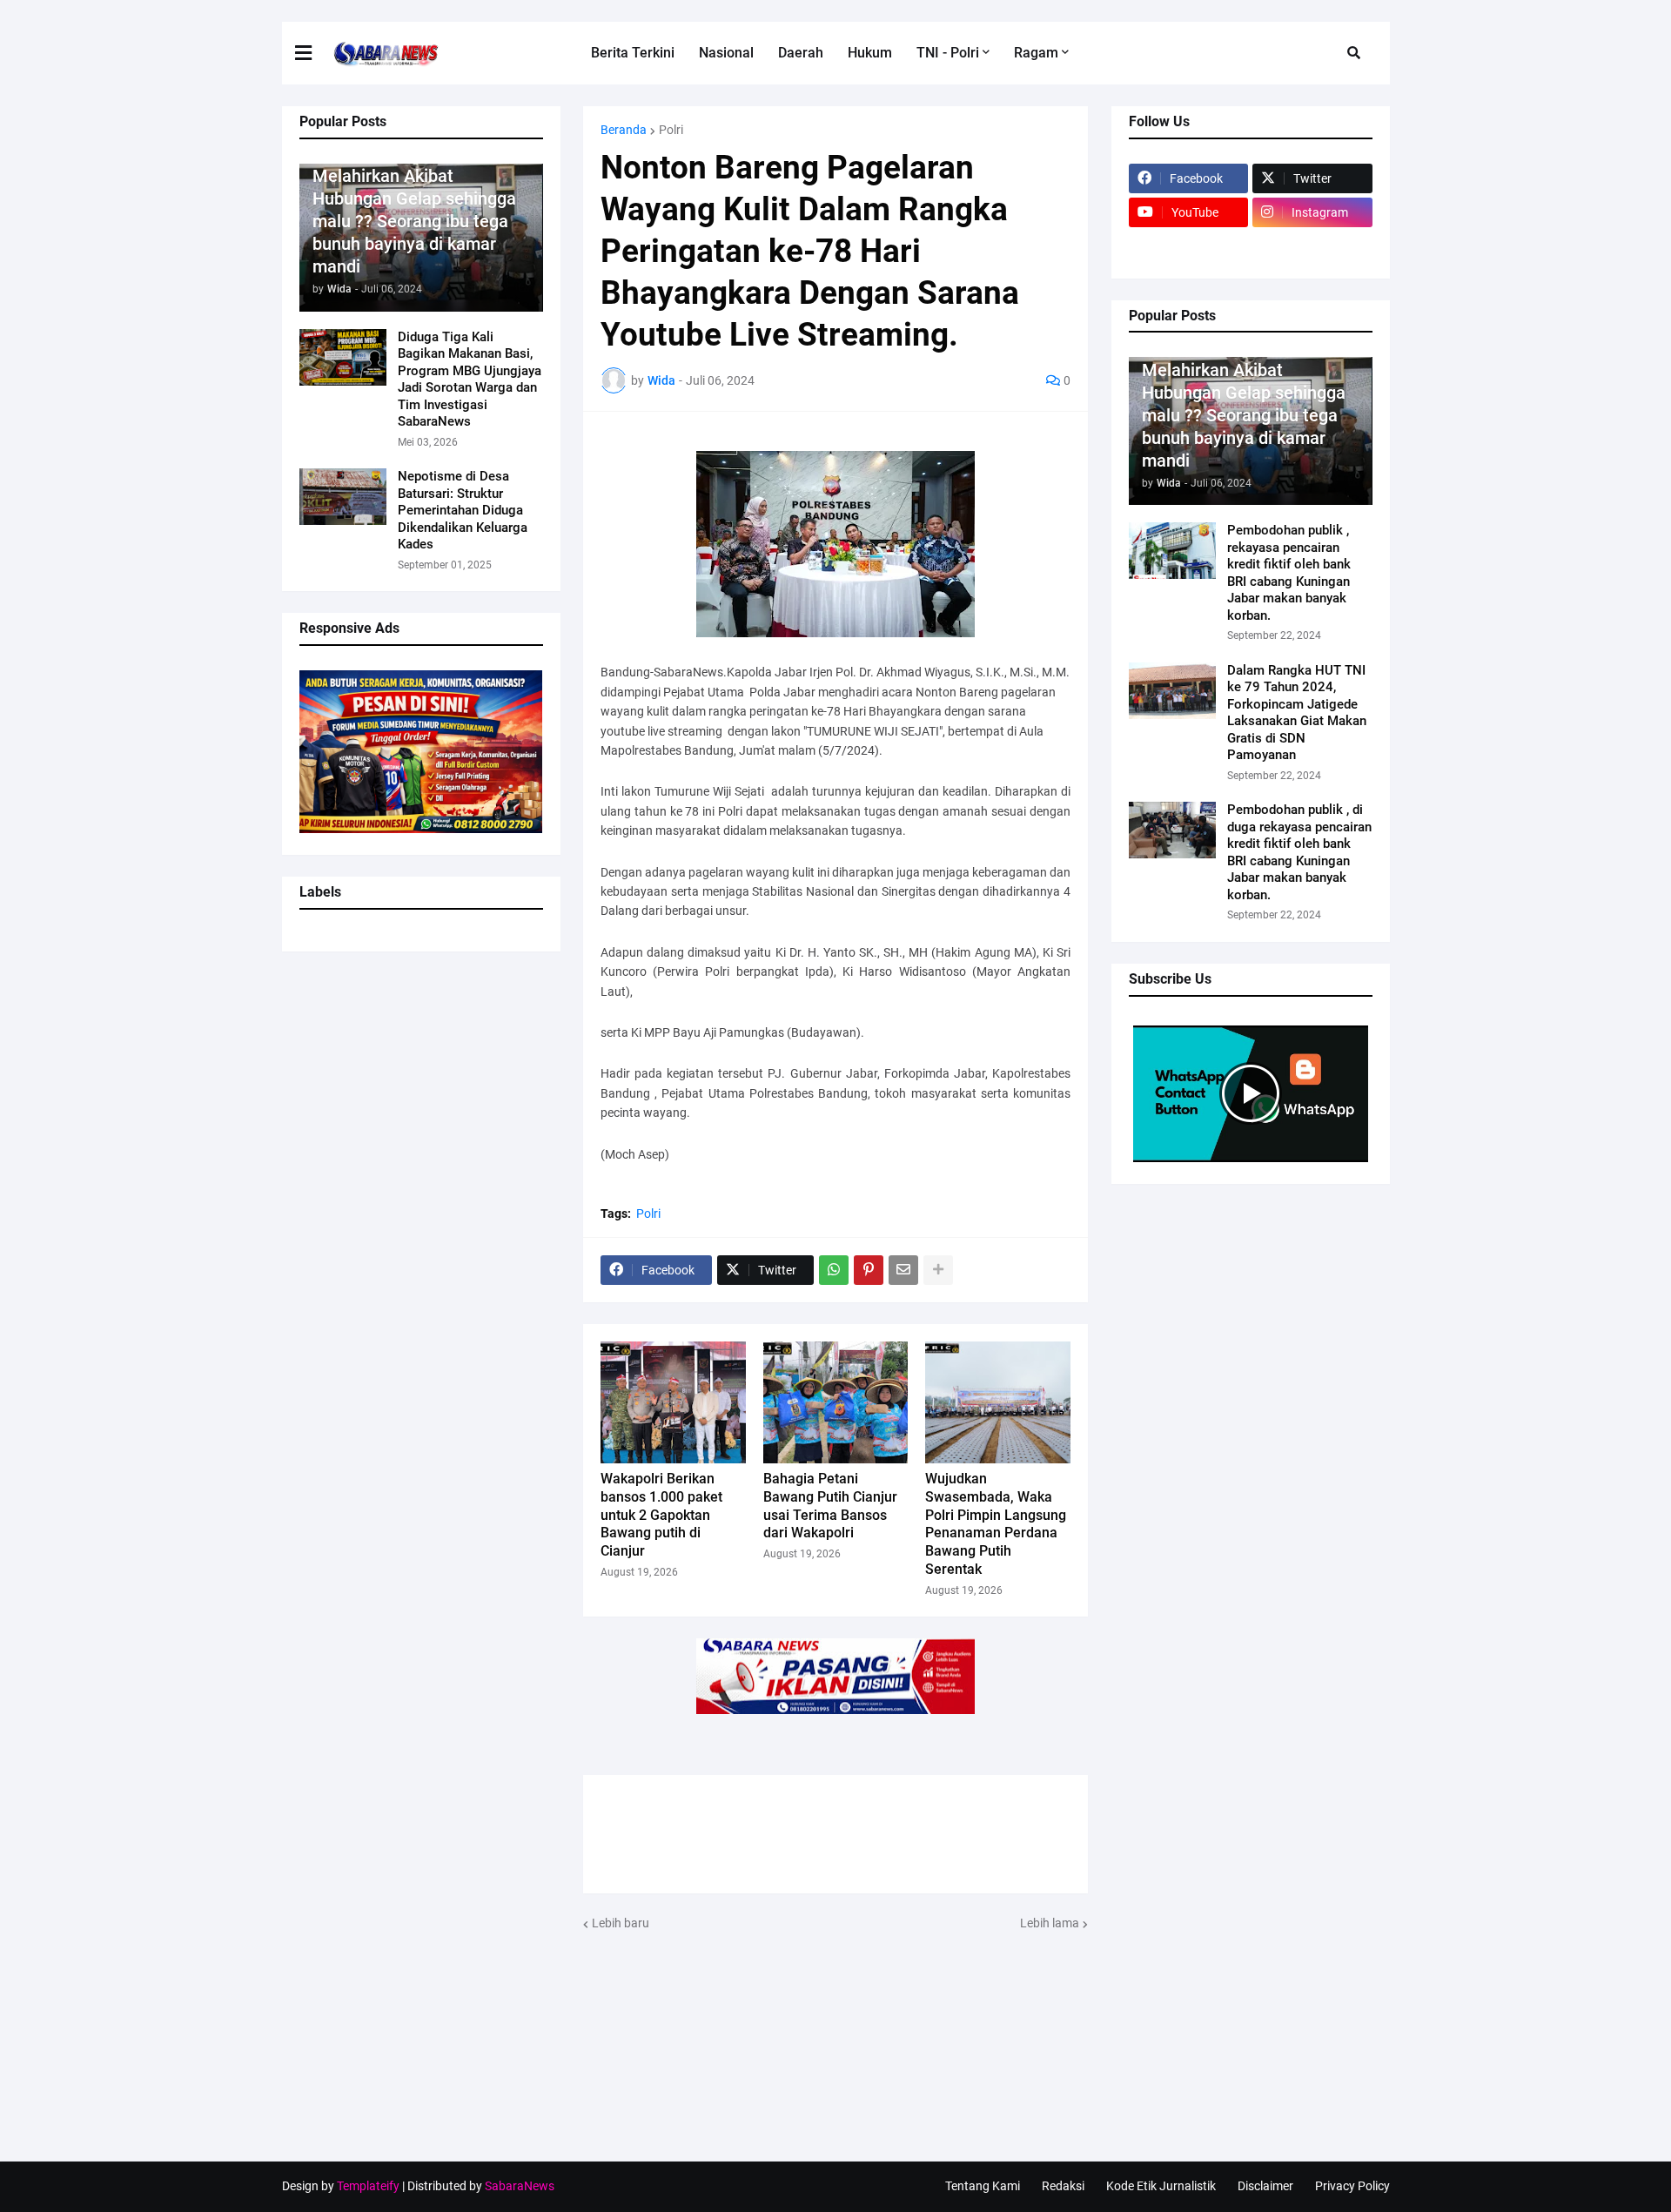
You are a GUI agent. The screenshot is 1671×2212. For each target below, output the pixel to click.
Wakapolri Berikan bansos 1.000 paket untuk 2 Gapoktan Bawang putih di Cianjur (661, 1515)
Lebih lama (1050, 1923)
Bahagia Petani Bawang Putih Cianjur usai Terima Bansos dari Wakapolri (830, 1506)
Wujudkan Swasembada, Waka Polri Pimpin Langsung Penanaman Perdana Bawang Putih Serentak (996, 1524)
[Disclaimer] (1189, 246)
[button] (314, 53)
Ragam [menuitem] (1036, 53)
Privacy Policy (1352, 2186)
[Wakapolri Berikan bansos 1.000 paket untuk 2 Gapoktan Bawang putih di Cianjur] (673, 1402)
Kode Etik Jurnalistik (1161, 2186)
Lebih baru (621, 1923)
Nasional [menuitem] (726, 53)
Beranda (624, 130)
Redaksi (1063, 2186)
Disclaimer (1265, 2186)
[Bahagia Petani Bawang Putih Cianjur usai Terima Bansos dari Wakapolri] (836, 1402)
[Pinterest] (869, 1270)
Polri (671, 130)
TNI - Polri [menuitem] (948, 53)
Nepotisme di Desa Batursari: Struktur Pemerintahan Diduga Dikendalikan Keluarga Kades (463, 510)
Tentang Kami (983, 2186)
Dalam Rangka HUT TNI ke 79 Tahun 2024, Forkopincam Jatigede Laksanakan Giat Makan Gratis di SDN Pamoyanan (1297, 713)
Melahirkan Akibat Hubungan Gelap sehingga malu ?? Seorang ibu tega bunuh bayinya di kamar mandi (414, 221)
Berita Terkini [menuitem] (633, 53)
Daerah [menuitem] (801, 53)
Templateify (368, 2186)
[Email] (903, 1270)
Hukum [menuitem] (870, 53)
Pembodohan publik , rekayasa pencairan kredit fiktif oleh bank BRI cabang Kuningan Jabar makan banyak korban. (1289, 573)
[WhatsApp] (834, 1270)
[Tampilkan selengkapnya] (938, 1270)
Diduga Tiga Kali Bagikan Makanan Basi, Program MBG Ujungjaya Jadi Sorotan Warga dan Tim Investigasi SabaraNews (470, 380)
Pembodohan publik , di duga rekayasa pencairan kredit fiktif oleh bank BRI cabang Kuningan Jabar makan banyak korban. (1299, 852)
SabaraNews (520, 2186)
